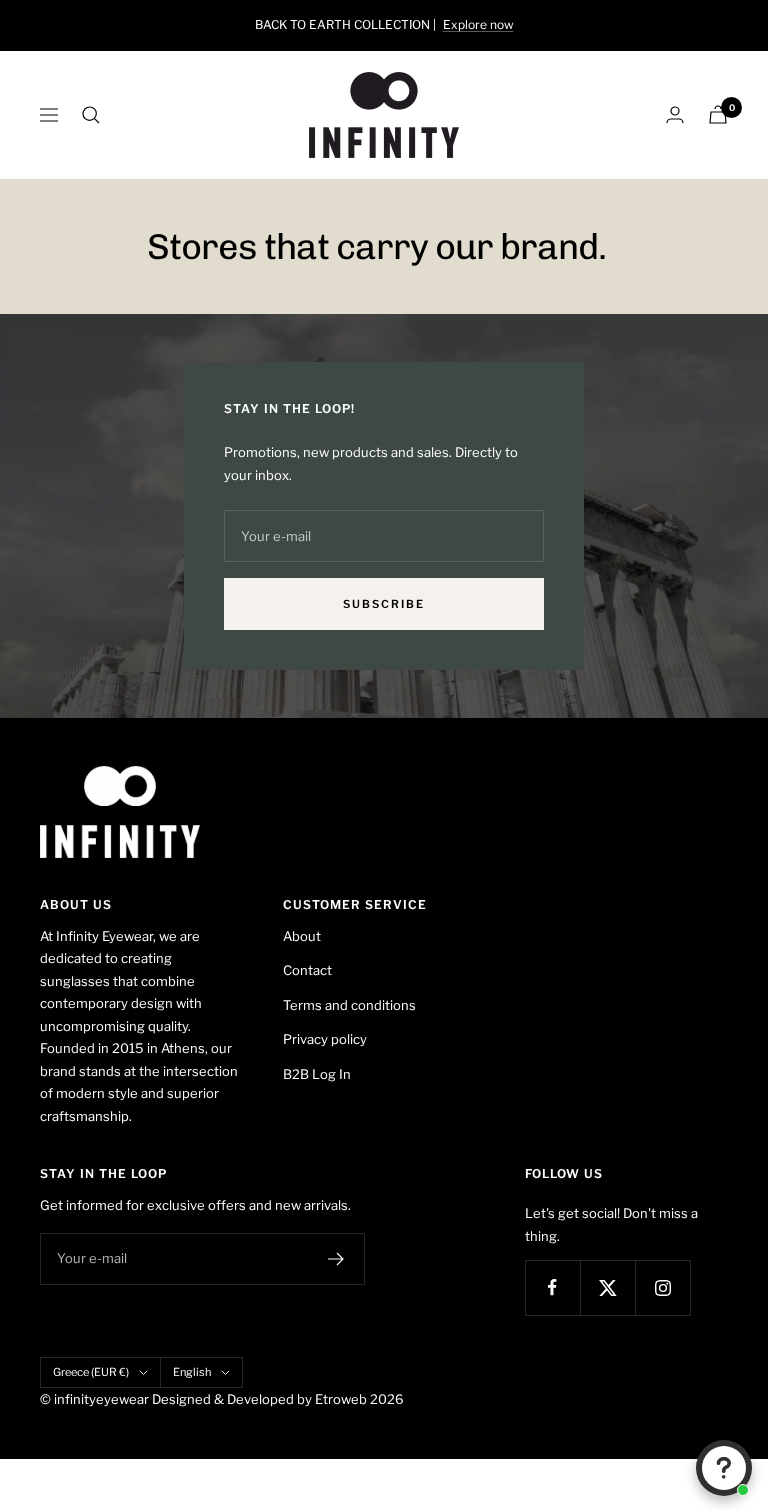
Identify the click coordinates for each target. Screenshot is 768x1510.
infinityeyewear (101, 1399)
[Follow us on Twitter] (607, 1287)
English (192, 1372)
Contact (307, 970)
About (302, 936)
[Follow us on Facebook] (552, 1287)
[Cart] (718, 114)
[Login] (675, 114)
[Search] (91, 115)
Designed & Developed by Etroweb (261, 1399)
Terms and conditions (349, 1005)
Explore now (478, 24)
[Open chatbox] (724, 1468)
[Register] (336, 1259)
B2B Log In (317, 1074)
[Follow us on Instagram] (662, 1287)
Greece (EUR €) (91, 1372)
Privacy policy (325, 1039)
